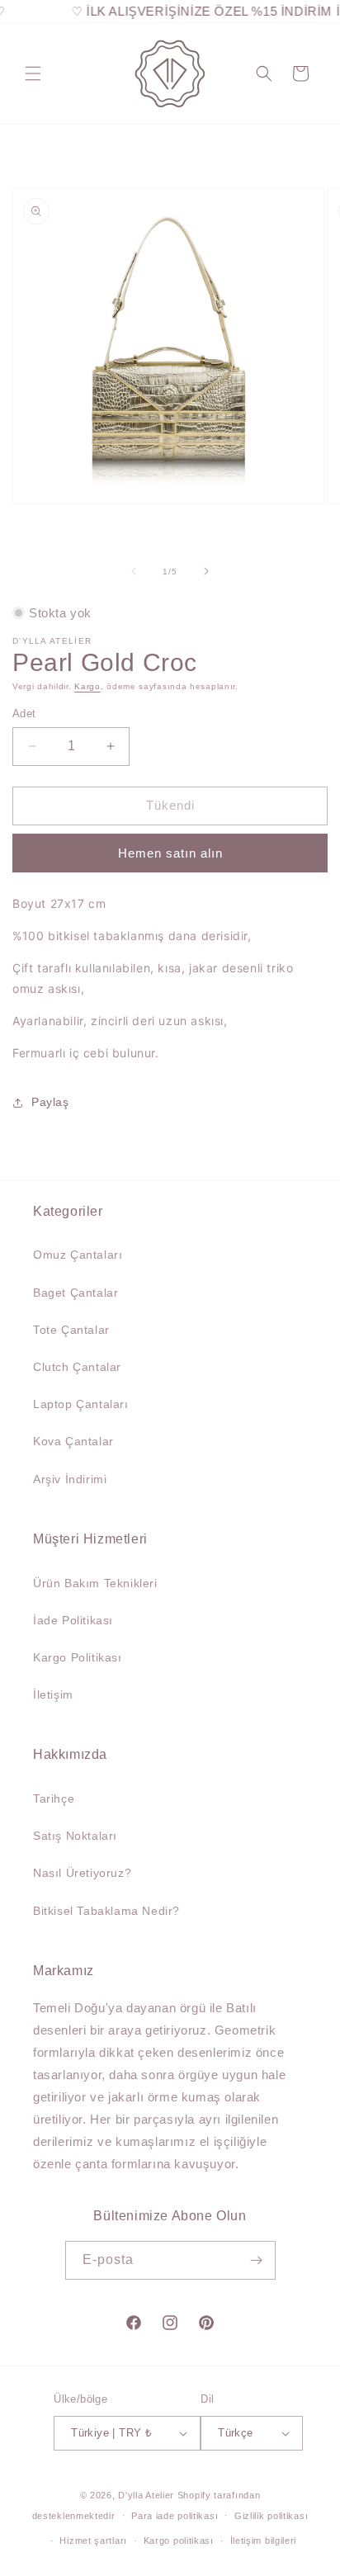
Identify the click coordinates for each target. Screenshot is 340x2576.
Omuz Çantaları (78, 1255)
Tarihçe (54, 1798)
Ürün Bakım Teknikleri (95, 1583)
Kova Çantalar (73, 1441)
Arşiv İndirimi (70, 1479)
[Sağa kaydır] (206, 571)
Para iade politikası (175, 2516)
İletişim (53, 1694)
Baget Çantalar (76, 1293)
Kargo (87, 686)
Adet (24, 714)
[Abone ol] (257, 2260)
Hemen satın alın (170, 853)
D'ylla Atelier (146, 2495)
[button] (33, 73)
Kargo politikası (179, 2541)
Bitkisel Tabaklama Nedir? (106, 1911)
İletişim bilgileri (264, 2541)
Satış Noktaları (75, 1836)
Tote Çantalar (71, 1330)
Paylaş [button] (50, 1102)
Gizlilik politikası (271, 2516)
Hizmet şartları (93, 2541)
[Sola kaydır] (134, 571)
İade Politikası (73, 1620)
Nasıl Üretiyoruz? (82, 1873)
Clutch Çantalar (77, 1367)
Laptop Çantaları (81, 1404)
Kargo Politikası (78, 1657)
